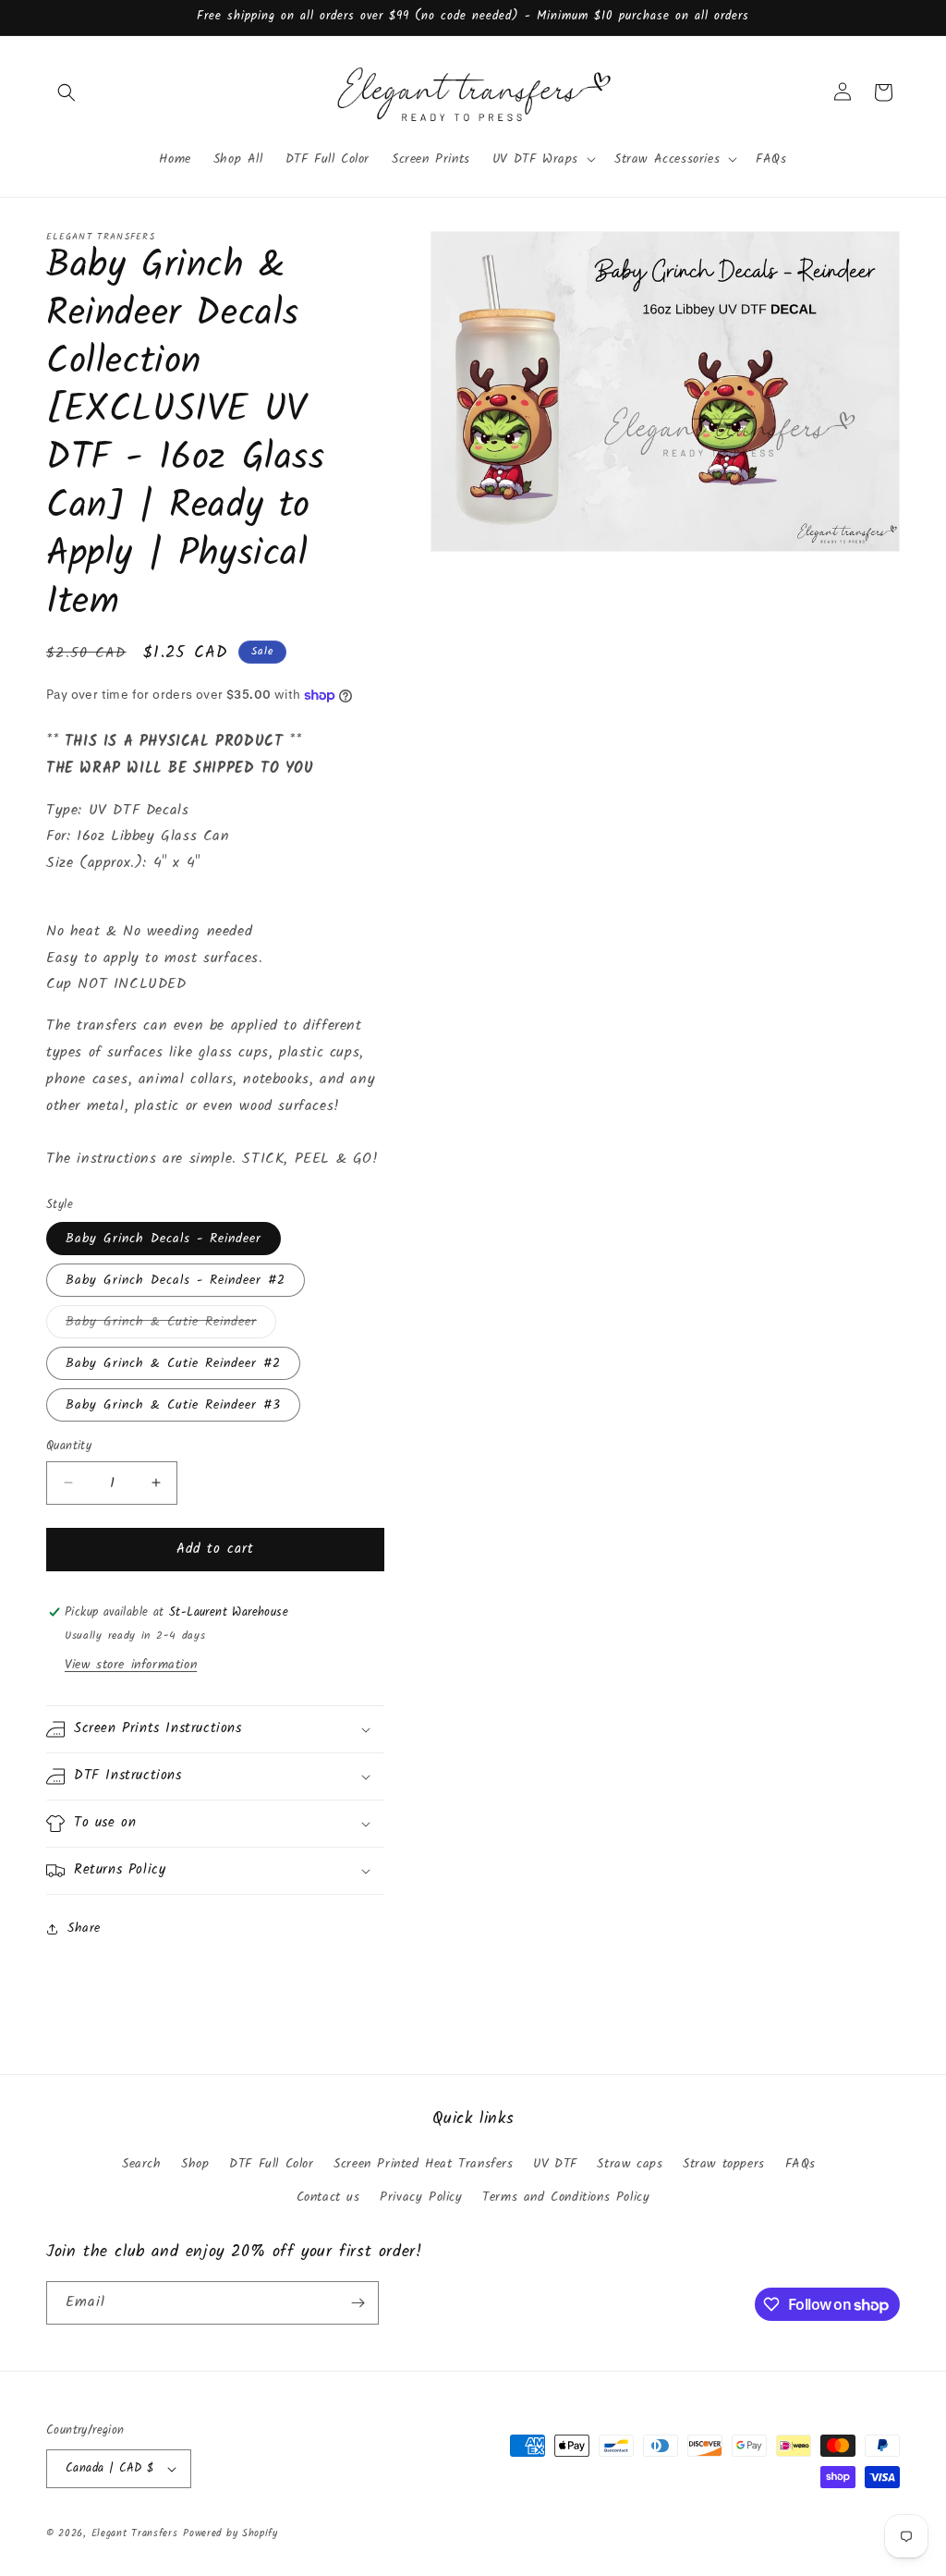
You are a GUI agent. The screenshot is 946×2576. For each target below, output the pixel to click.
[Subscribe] (358, 2303)
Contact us (328, 2197)
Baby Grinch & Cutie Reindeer (171, 1325)
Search (142, 2164)
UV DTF (555, 2164)
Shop (195, 2164)
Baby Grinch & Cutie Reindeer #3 (173, 1405)
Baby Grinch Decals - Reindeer (164, 1239)
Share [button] (84, 1928)
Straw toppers (724, 2164)
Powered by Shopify (230, 2533)
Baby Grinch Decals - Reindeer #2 (176, 1280)
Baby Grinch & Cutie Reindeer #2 (173, 1363)
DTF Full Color (271, 2164)
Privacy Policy (421, 2197)
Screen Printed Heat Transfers (423, 2164)
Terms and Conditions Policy (566, 2197)
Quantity (69, 1447)
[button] (67, 92)
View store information (131, 1665)
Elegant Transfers (135, 2533)
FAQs (800, 2164)
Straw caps (630, 2164)
